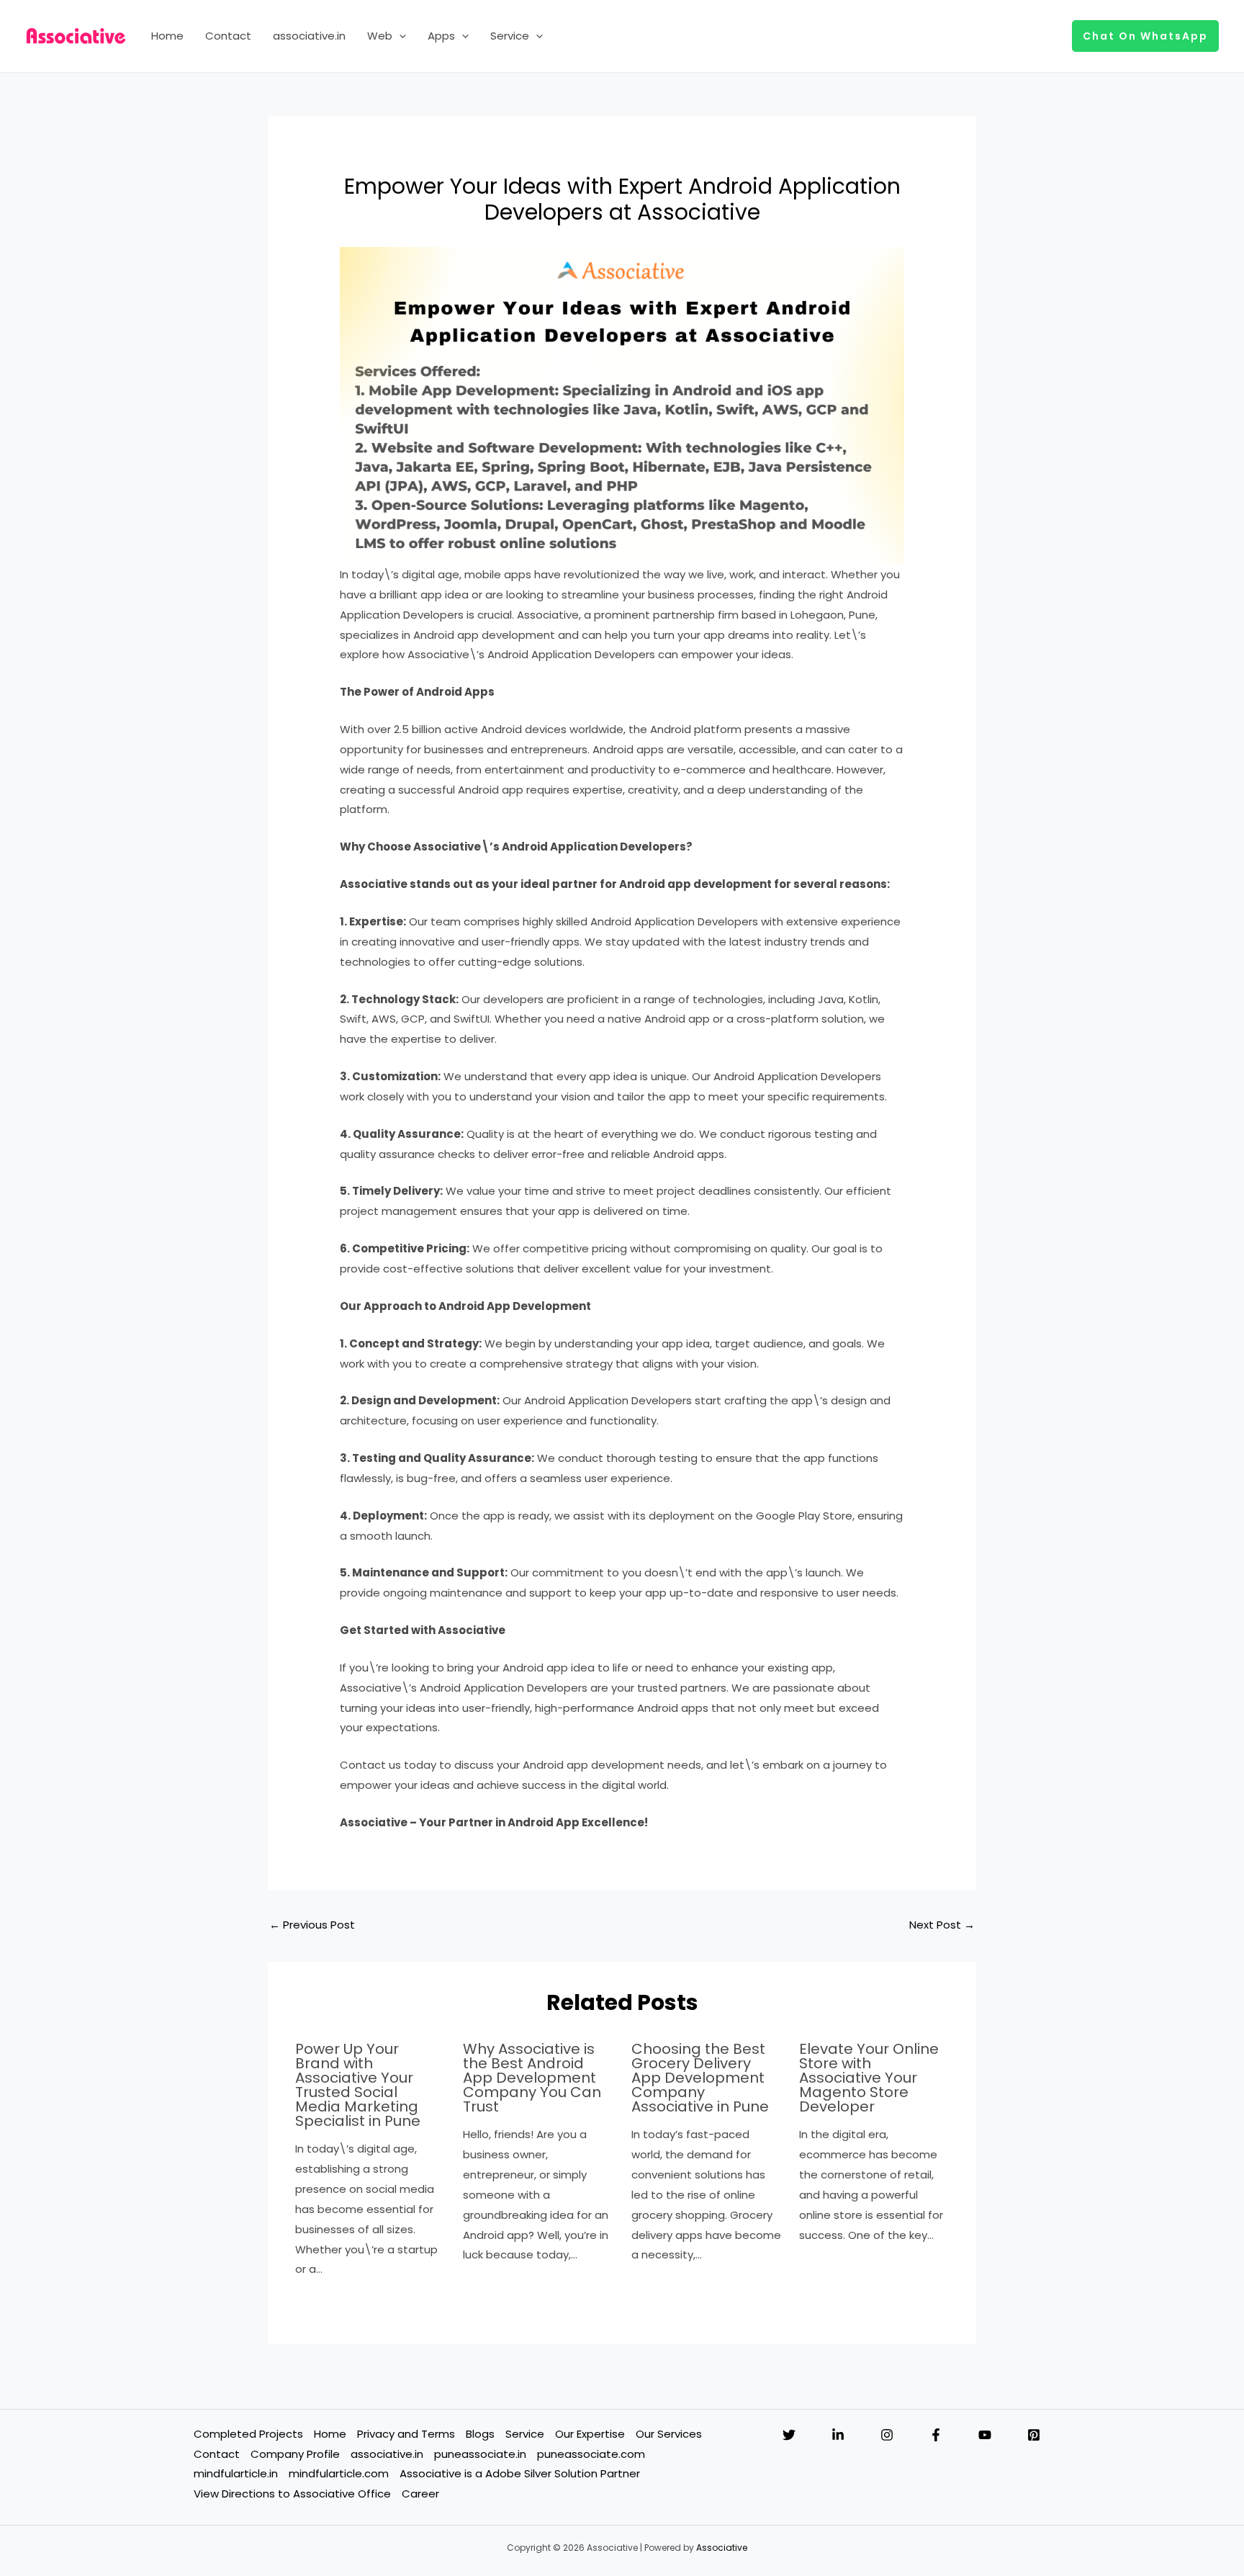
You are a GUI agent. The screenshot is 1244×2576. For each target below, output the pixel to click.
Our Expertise (590, 2434)
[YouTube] (985, 2435)
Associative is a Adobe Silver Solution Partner (520, 2473)
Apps (441, 36)
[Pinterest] (1034, 2435)
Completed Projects (248, 2434)
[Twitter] (789, 2435)
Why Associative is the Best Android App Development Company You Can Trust (532, 2078)
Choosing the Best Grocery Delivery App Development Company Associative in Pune (700, 2078)
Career (420, 2494)
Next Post (942, 1925)
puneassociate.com (591, 2454)
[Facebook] (936, 2435)
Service (510, 36)
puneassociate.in (480, 2454)
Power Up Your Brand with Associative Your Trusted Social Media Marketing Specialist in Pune (358, 2085)
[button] (399, 36)
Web (380, 36)
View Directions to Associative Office (292, 2494)
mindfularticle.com (339, 2473)
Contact (228, 36)
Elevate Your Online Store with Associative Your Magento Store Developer (869, 2078)
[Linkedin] (838, 2435)
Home (167, 36)
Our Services (669, 2434)
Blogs (480, 2434)
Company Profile (295, 2454)
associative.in (309, 36)
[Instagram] (887, 2435)
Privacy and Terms (406, 2434)
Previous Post (312, 1925)
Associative (722, 2548)
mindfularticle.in (236, 2473)
